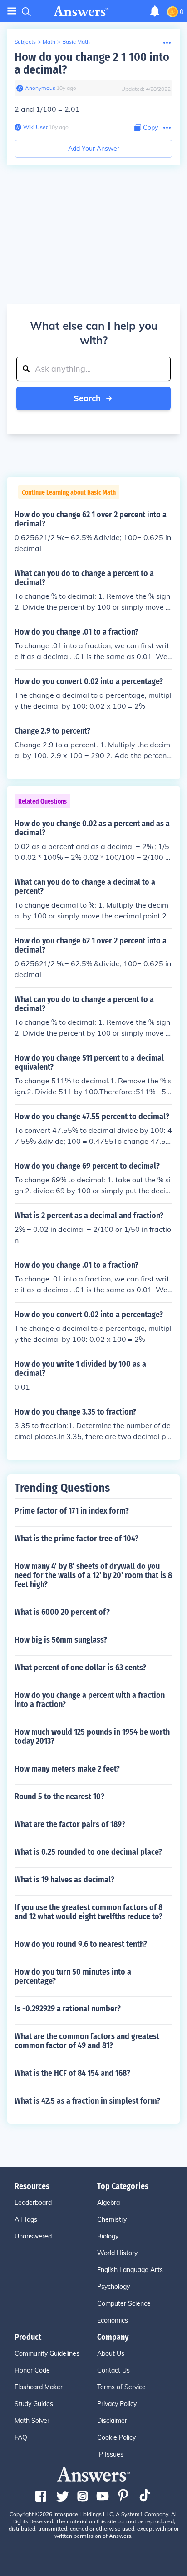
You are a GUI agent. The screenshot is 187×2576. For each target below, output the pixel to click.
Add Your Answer (94, 149)
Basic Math (76, 42)
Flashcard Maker (39, 2387)
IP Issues (110, 2454)
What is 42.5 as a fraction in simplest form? (87, 2101)
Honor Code (32, 2370)
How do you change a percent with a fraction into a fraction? (90, 1700)
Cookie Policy (116, 2437)
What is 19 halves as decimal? (64, 1880)
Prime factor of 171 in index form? (72, 1511)
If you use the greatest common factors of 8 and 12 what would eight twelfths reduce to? (89, 1912)
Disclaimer (112, 2421)
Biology (108, 2236)
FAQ (21, 2437)
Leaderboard (33, 2203)
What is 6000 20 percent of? (62, 1612)
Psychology (113, 2287)
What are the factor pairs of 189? (70, 1824)
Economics (113, 2320)
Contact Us (113, 2370)
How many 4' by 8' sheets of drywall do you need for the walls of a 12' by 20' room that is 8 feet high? (93, 1575)
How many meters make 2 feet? (67, 1769)
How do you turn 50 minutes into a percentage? (73, 1976)
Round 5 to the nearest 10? (59, 1797)
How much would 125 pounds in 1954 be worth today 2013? (92, 1737)
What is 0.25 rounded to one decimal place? (88, 1852)
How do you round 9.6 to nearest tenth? (81, 1944)
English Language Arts (130, 2270)
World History (117, 2253)
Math (49, 42)
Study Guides (34, 2404)
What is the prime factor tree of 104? (76, 1539)
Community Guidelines (47, 2353)
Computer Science (124, 2303)
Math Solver (32, 2421)
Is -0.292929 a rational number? (68, 2009)
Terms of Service (121, 2387)
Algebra (108, 2203)
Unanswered (33, 2236)
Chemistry (112, 2219)
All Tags (26, 2219)
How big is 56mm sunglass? (61, 1640)
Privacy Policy (117, 2404)
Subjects (25, 42)
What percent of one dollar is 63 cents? (80, 1668)
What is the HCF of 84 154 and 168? (72, 2073)
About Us (111, 2353)
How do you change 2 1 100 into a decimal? (92, 63)
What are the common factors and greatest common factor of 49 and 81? (87, 2041)
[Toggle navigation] (12, 11)
